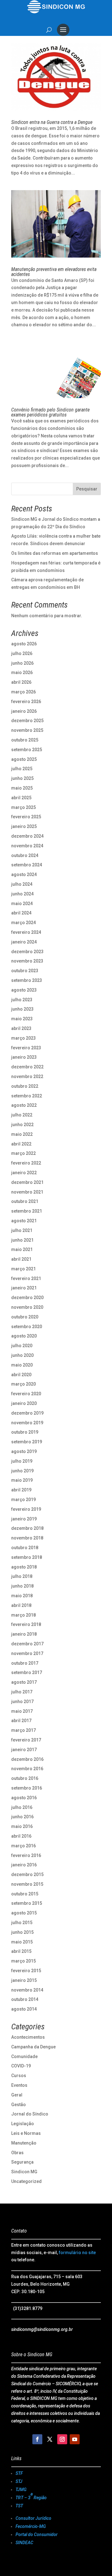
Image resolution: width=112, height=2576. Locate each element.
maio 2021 (22, 1249)
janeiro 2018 (24, 1634)
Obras (17, 2153)
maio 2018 (22, 1596)
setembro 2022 (27, 1096)
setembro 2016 (27, 1788)
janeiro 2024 (24, 942)
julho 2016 (22, 1807)
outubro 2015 (25, 1894)
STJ (19, 2481)
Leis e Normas (26, 2133)
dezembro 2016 (27, 1759)
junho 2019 (22, 1471)
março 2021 (23, 1269)
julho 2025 (22, 769)
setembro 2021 (27, 1211)
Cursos (19, 2076)
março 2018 (23, 1615)
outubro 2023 (25, 971)
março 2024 (23, 923)
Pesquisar (87, 489)
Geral (17, 2095)
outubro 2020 (25, 1317)
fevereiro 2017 (26, 1740)
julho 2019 (22, 1461)
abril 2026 (21, 682)
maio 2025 (22, 788)
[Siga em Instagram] (62, 2439)
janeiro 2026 (24, 711)
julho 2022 (22, 1115)
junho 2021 (22, 1240)
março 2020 (23, 1384)
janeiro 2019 (24, 1519)
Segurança (22, 2162)
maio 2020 (22, 1365)
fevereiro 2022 (26, 1163)
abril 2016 (21, 1836)
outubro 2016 (25, 1778)
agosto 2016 (24, 1798)
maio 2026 (22, 672)
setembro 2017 (27, 1672)
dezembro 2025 (27, 721)
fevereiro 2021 (26, 1278)
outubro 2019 (25, 1432)
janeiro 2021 (24, 1288)
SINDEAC (24, 2543)
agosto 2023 (24, 990)
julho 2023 (22, 1000)
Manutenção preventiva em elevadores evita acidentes (54, 272)
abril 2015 (21, 1951)
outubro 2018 (25, 1548)
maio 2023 (22, 1019)
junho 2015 (22, 1932)
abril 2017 (21, 1721)
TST (19, 2506)
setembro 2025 (27, 750)
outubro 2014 (25, 1999)
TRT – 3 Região (31, 2496)
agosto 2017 (24, 1682)
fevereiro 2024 (26, 932)
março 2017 (23, 1730)
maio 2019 (22, 1480)
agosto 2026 (24, 644)
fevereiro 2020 (26, 1394)
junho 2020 (22, 1355)
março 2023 (23, 1038)
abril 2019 (21, 1490)
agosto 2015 (24, 1913)
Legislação (23, 2124)
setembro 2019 (27, 1442)
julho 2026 (22, 653)
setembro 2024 (27, 865)
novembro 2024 (27, 846)
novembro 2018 (27, 1538)
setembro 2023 (27, 980)
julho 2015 (22, 1923)
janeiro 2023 (24, 1057)
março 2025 (23, 807)
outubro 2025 (25, 740)
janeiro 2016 (24, 1865)
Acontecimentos (28, 2037)
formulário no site (77, 2253)
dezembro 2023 (27, 952)
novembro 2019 (27, 1423)
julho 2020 (22, 1346)
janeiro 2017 (24, 1750)
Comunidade (24, 2056)
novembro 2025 (27, 730)
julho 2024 (22, 884)
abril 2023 (21, 1028)
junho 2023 (22, 1009)
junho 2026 (22, 663)
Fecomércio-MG (31, 2526)
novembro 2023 (27, 961)
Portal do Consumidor (37, 2534)
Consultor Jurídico (33, 2518)
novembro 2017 (27, 1653)
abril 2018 (21, 1605)
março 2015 (23, 1961)
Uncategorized (26, 2181)
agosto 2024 (24, 874)
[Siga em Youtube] (75, 2439)
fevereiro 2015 (26, 1971)
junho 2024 (22, 894)
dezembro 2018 (27, 1528)
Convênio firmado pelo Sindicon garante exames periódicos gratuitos (50, 412)
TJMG (21, 2490)
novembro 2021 (27, 1192)
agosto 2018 (24, 1567)
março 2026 (23, 692)
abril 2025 (21, 798)
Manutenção (24, 2143)
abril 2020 (21, 1375)
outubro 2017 (25, 1663)
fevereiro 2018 (26, 1624)
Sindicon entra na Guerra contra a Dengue (52, 122)
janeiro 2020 (24, 1403)
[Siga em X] (50, 2439)
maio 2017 (22, 1711)
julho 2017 (22, 1692)
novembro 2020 (27, 1307)
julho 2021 (22, 1230)
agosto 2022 (24, 1105)
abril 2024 (21, 913)
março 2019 (23, 1500)
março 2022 (23, 1153)
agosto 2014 (24, 2009)
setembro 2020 (27, 1327)
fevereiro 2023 (26, 1048)
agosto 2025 (24, 759)
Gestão (19, 2105)
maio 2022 (22, 1134)
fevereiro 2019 (26, 1509)
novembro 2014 (27, 1990)
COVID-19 (21, 2066)
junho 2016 (22, 1817)
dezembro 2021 (27, 1182)
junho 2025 (22, 778)
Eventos (19, 2085)
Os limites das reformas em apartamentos (55, 553)
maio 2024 (22, 904)
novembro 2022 (27, 1076)
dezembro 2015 (27, 1874)
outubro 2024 (25, 855)
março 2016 (23, 1846)
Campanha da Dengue (33, 2047)
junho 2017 (22, 1702)
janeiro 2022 (24, 1173)
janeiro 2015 (24, 1980)
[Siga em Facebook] (37, 2439)
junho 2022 (22, 1125)
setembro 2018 (27, 1557)
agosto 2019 (24, 1451)
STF (19, 2473)
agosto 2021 (24, 1221)
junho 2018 (22, 1586)
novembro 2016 (27, 1769)
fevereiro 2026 (26, 702)
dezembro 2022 (27, 1067)
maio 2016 (22, 1826)
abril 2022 (21, 1144)
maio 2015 (22, 1942)
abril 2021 (21, 1259)
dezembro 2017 (27, 1644)
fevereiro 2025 (26, 817)
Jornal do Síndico (30, 2114)
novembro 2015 (27, 1884)
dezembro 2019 (27, 1413)
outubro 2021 (25, 1201)
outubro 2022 (25, 1086)
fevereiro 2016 (26, 1855)
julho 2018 (22, 1576)
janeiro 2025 (24, 826)
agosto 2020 (24, 1336)
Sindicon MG (24, 2172)
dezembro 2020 (27, 1298)
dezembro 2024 (27, 836)
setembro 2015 (27, 1903)
